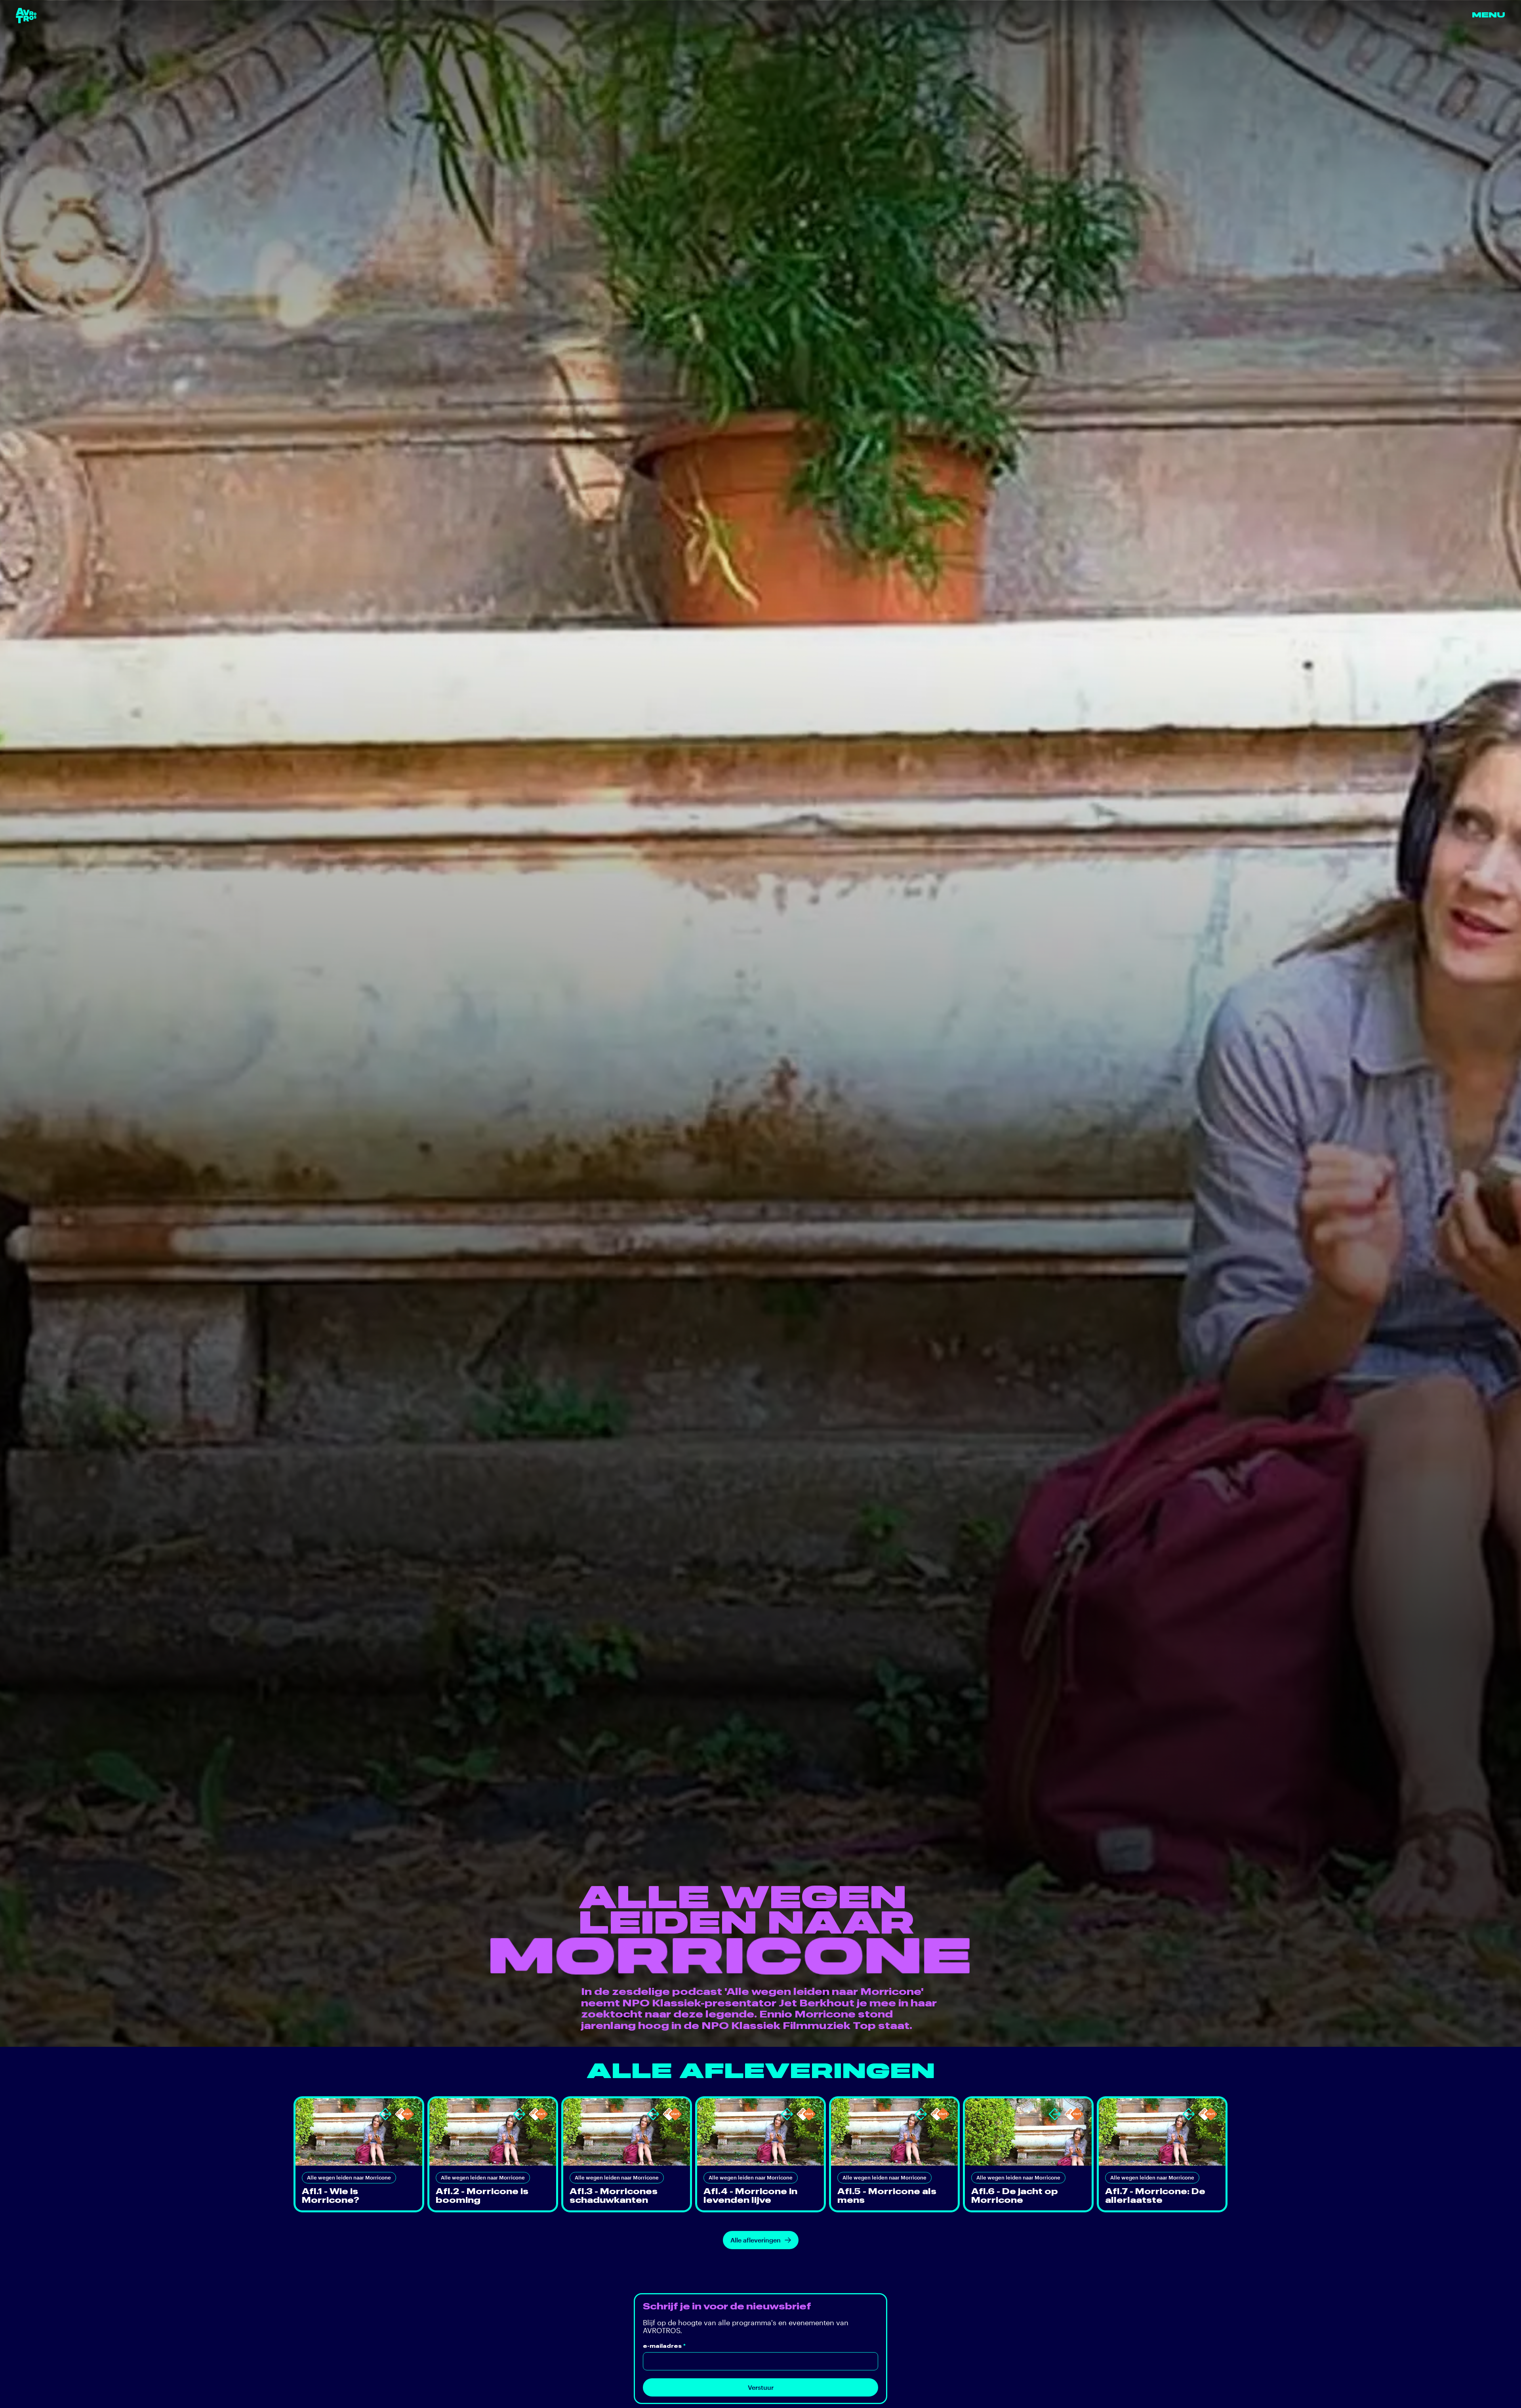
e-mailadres (664, 2346)
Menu (1489, 15)
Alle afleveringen (756, 2240)
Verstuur (761, 2387)
